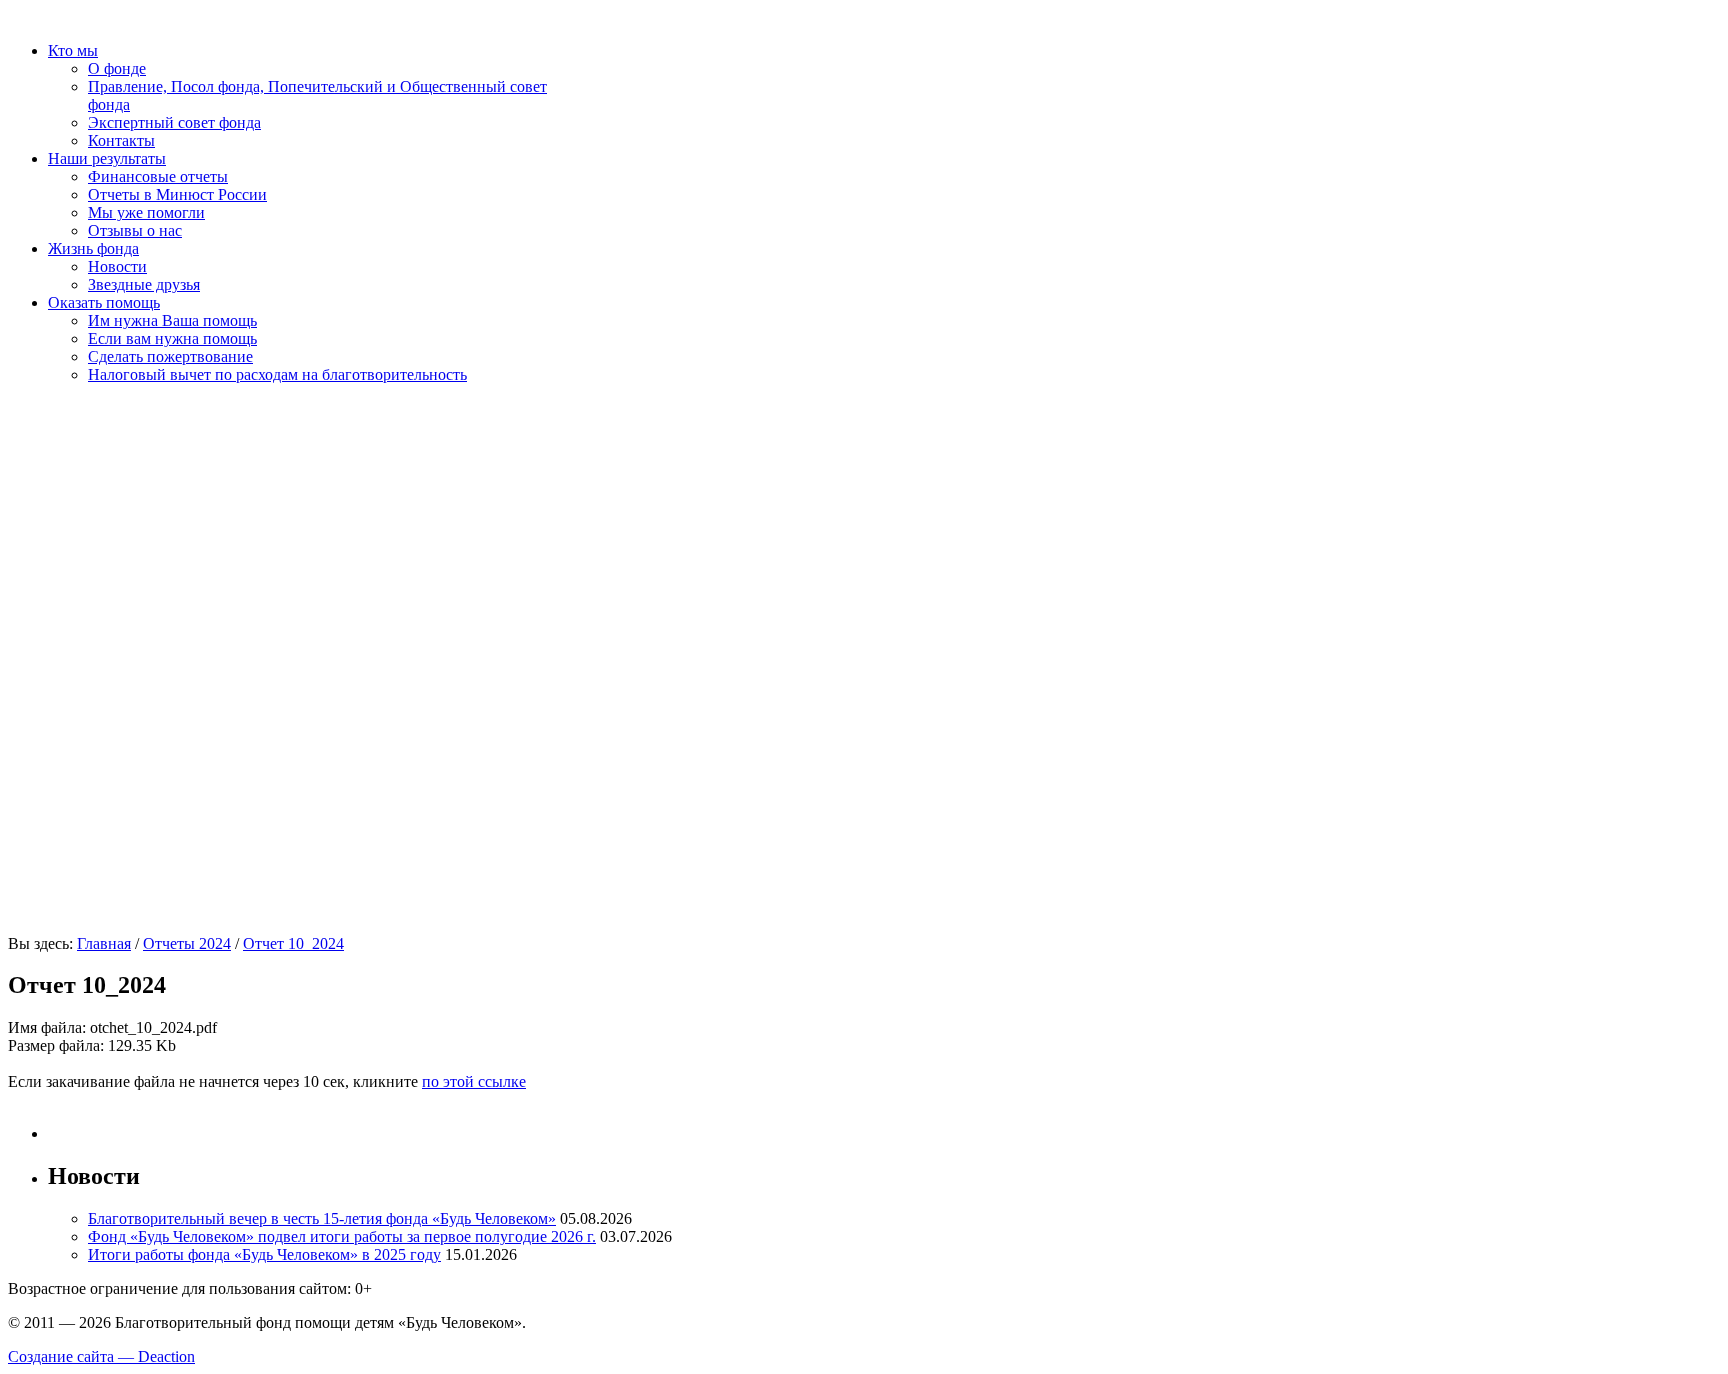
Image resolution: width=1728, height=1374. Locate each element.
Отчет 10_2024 (293, 943)
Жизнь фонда (93, 248)
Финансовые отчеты (158, 176)
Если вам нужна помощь (172, 338)
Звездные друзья (144, 284)
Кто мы (73, 50)
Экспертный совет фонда (174, 122)
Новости (117, 266)
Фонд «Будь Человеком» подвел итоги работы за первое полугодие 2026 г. (342, 1236)
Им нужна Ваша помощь (172, 320)
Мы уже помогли (146, 212)
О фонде (117, 68)
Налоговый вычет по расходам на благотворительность (277, 374)
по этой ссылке (474, 1081)
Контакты (121, 140)
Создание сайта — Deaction (101, 1356)
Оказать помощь (104, 302)
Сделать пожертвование (170, 356)
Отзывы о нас (135, 230)
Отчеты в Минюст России (177, 194)
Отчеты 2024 (187, 943)
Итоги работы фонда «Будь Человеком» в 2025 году (264, 1254)
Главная (104, 943)
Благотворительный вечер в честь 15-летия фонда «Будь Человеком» (322, 1218)
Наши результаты (107, 158)
